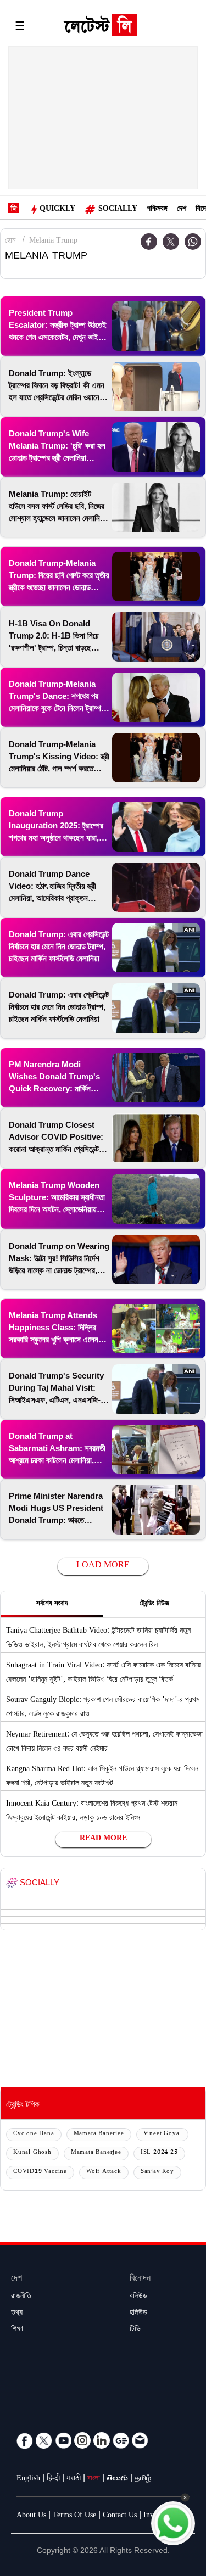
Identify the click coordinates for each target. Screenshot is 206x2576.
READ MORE (103, 1839)
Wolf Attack (104, 2172)
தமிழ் (143, 2479)
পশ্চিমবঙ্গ (157, 210)
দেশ (182, 210)
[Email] (140, 2440)
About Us (31, 2516)
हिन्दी (53, 2479)
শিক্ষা (17, 2330)
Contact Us (120, 2516)
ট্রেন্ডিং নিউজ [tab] (154, 1604)
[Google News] (121, 2440)
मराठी (74, 2479)
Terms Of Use (74, 2516)
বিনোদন (140, 2279)
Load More (103, 1566)
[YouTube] (63, 2440)
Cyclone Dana (34, 2134)
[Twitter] (171, 242)
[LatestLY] (100, 27)
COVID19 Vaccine (40, 2172)
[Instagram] (82, 2440)
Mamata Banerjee (99, 2134)
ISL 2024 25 (159, 2153)
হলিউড (138, 2314)
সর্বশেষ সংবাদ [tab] (52, 1604)
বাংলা (94, 2479)
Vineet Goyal (163, 2134)
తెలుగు (117, 2479)
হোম (10, 242)
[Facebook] (25, 2440)
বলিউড (138, 2297)
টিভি (135, 2330)
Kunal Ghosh (32, 2153)
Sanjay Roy (157, 2172)
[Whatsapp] (193, 242)
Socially (118, 210)
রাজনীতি (21, 2297)
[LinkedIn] (102, 2440)
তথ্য (17, 2314)
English (28, 2479)
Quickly (57, 210)
